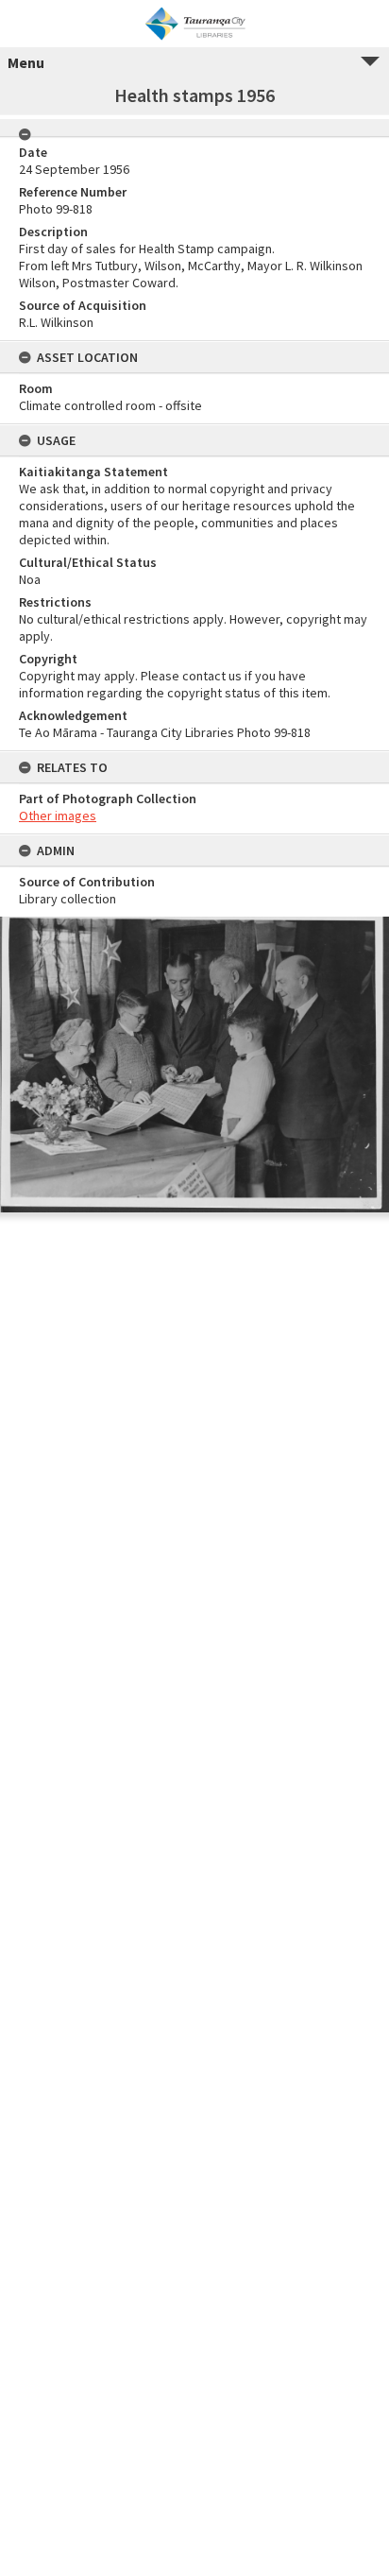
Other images (58, 816)
